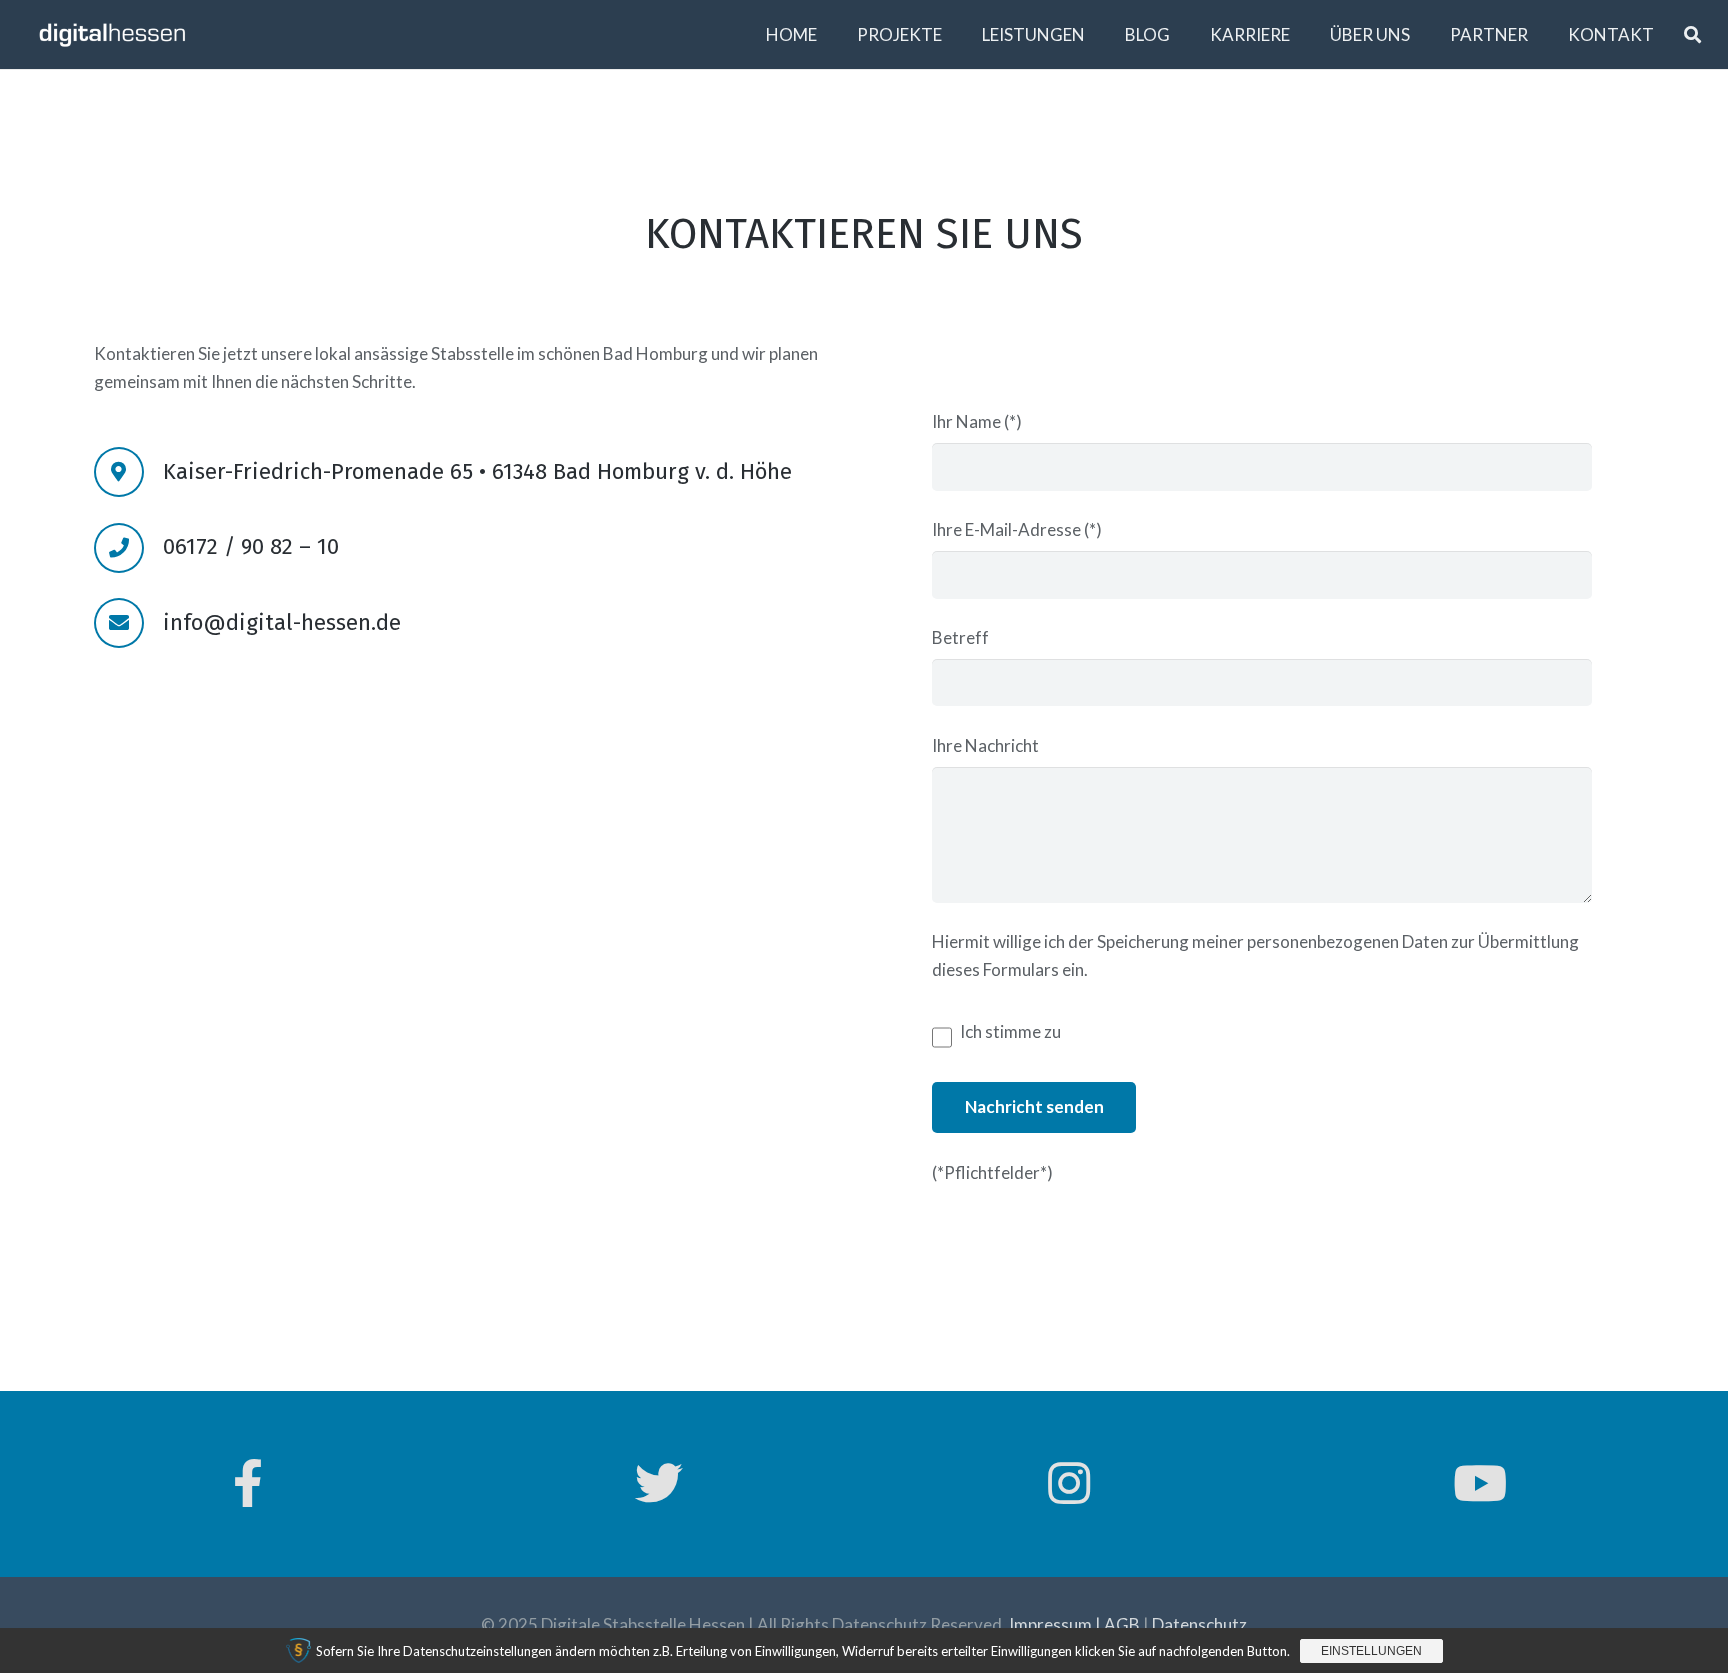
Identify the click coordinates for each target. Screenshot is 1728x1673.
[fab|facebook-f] (248, 1484)
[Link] (112, 34)
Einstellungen (1371, 1651)
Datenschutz (1199, 1624)
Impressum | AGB (1074, 1624)
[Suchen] (1692, 35)
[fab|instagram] (1070, 1484)
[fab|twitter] (659, 1484)
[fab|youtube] (1480, 1484)
